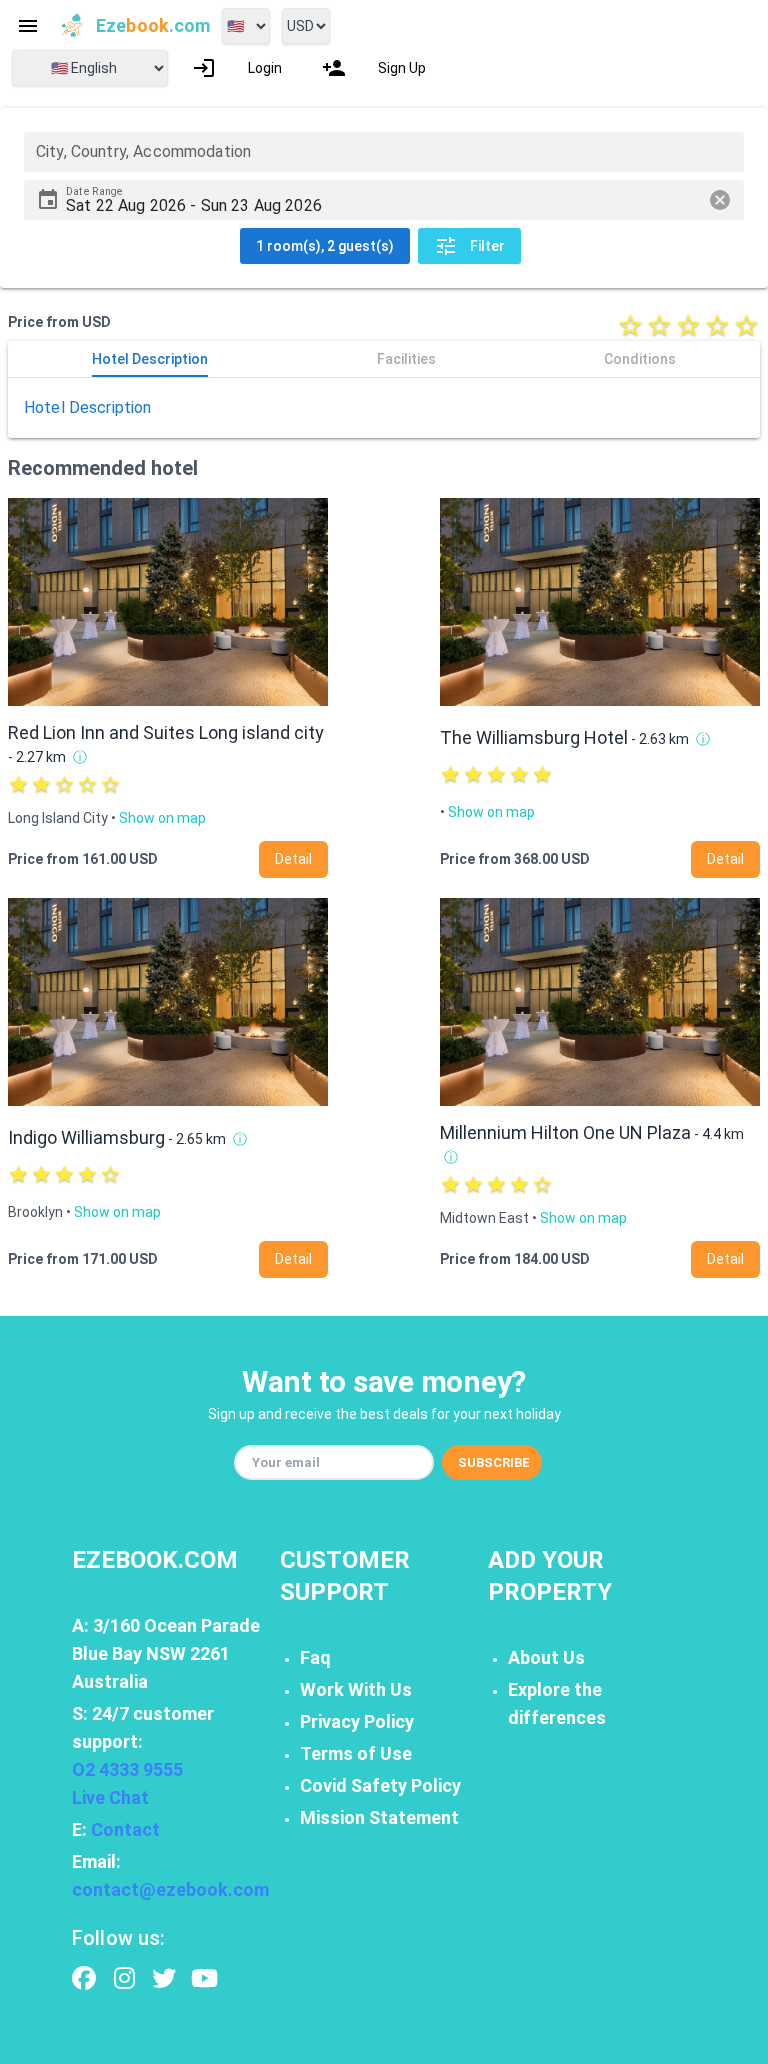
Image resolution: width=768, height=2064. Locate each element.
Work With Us (356, 1689)
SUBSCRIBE (494, 1462)
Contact (125, 1829)
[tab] (150, 359)
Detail (293, 859)
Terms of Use (356, 1753)
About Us (546, 1657)
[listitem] (237, 68)
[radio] (630, 325)
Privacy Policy (357, 1721)
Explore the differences (557, 1703)
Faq (315, 1657)
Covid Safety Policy (380, 1785)
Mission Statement (379, 1817)
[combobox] (384, 152)
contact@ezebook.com (170, 1889)
